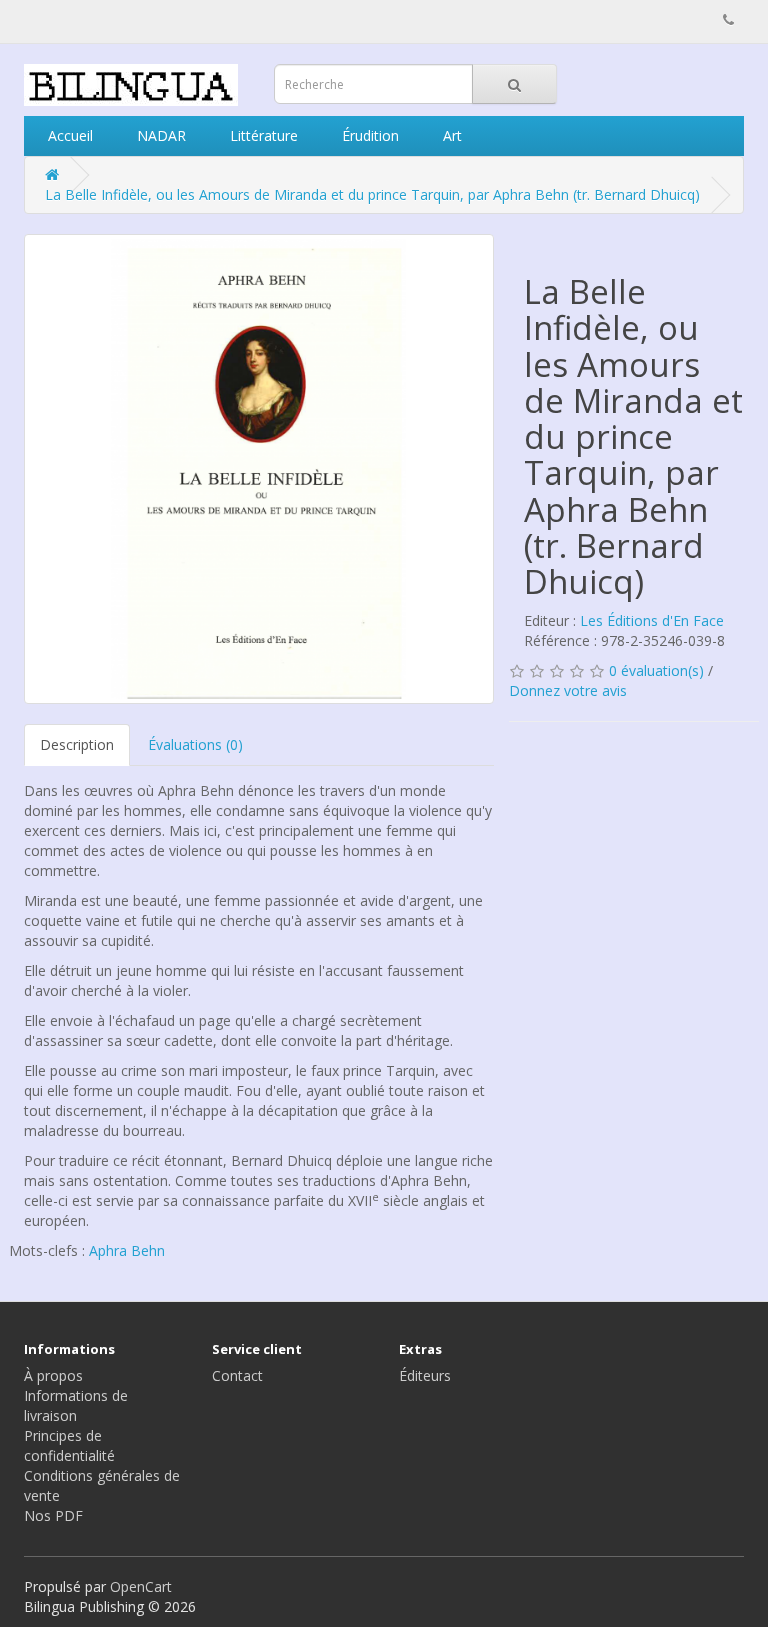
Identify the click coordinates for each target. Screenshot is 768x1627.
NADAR (159, 135)
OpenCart (141, 1586)
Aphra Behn (127, 1250)
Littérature (262, 135)
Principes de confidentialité (69, 1445)
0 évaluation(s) (656, 670)
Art (450, 135)
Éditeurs (425, 1375)
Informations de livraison (76, 1405)
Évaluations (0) (195, 744)
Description (77, 744)
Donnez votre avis (568, 690)
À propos (53, 1375)
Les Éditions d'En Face (652, 620)
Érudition (368, 135)
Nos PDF (53, 1515)
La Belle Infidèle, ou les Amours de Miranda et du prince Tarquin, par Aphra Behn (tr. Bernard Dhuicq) (372, 194)
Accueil (68, 135)
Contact (237, 1375)
